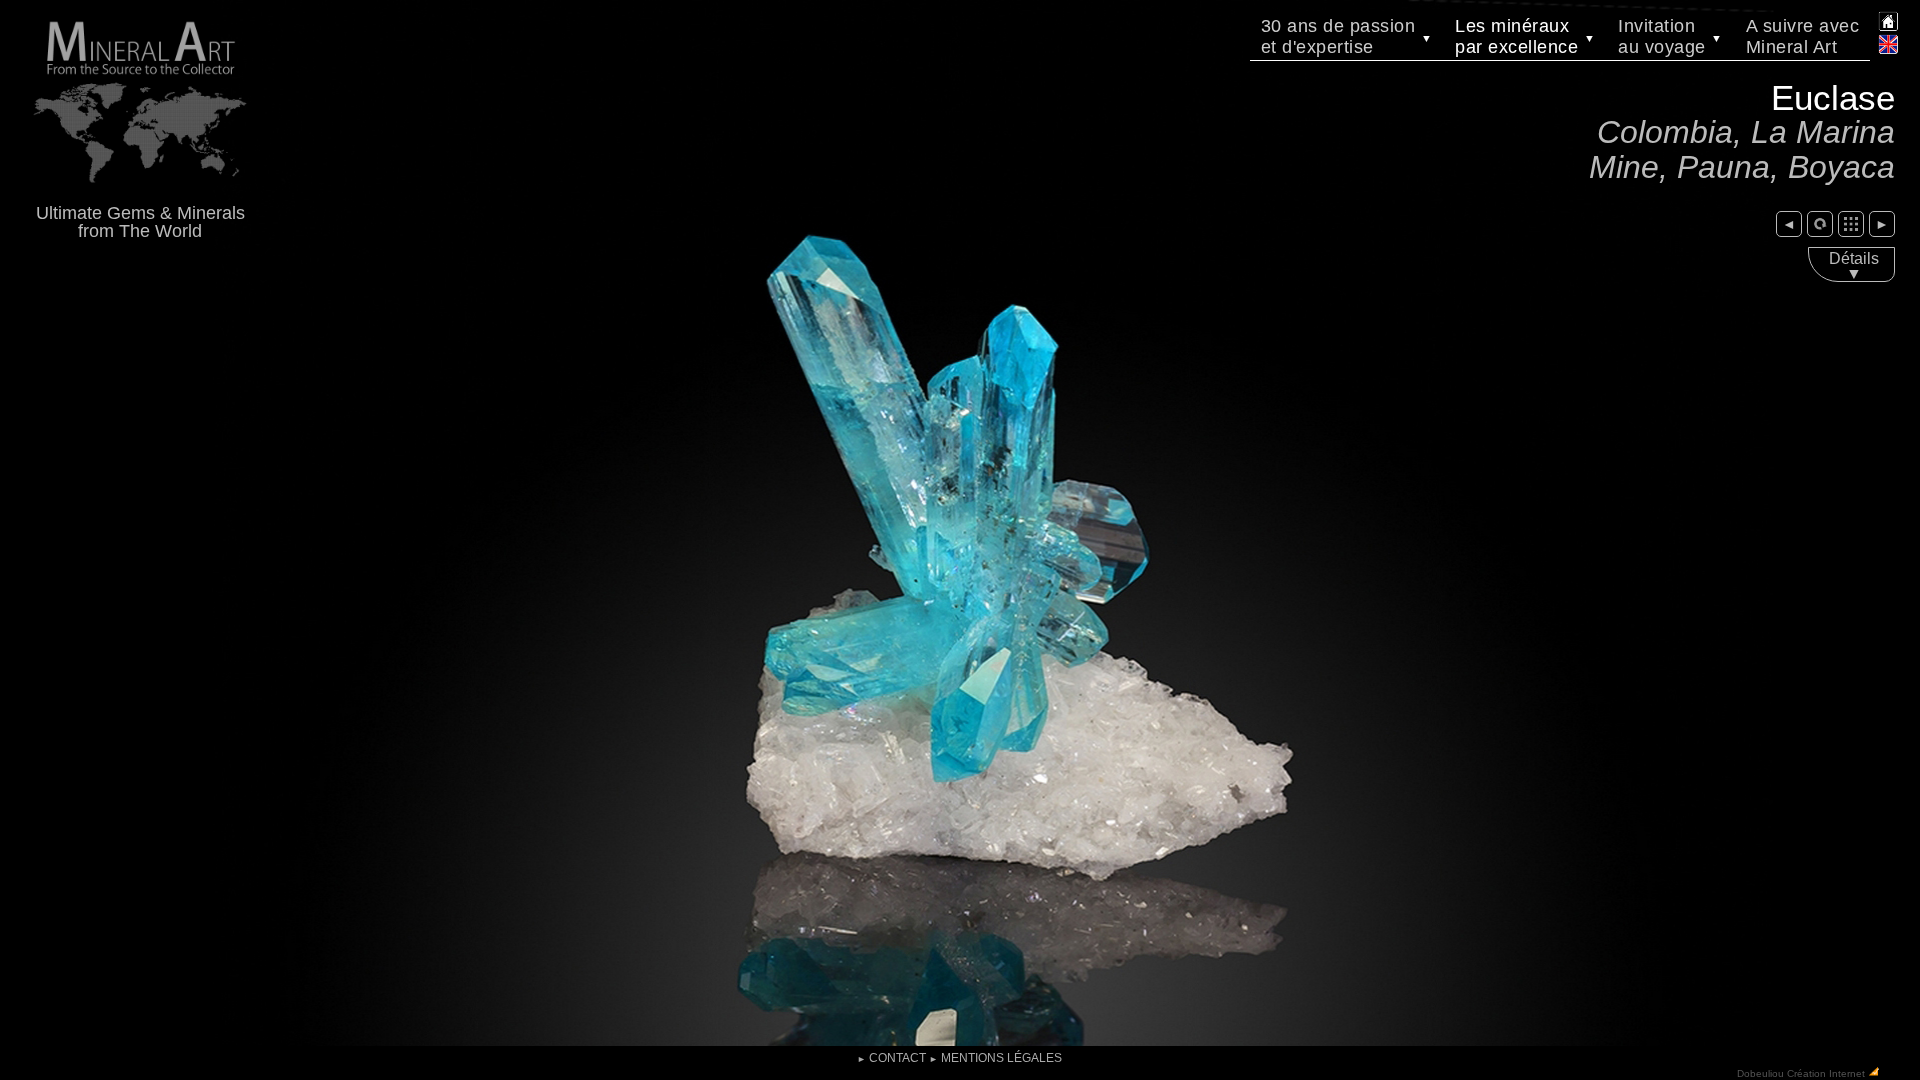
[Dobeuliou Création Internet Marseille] (1874, 1072)
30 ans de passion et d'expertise (1347, 36)
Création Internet (1826, 1072)
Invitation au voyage (1670, 36)
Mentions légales (995, 1058)
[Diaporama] (1820, 224)
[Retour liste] (1851, 224)
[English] (1888, 51)
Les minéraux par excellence (1525, 36)
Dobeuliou (1760, 1072)
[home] (1888, 27)
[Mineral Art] (140, 194)
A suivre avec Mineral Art (1803, 36)
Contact (891, 1058)
